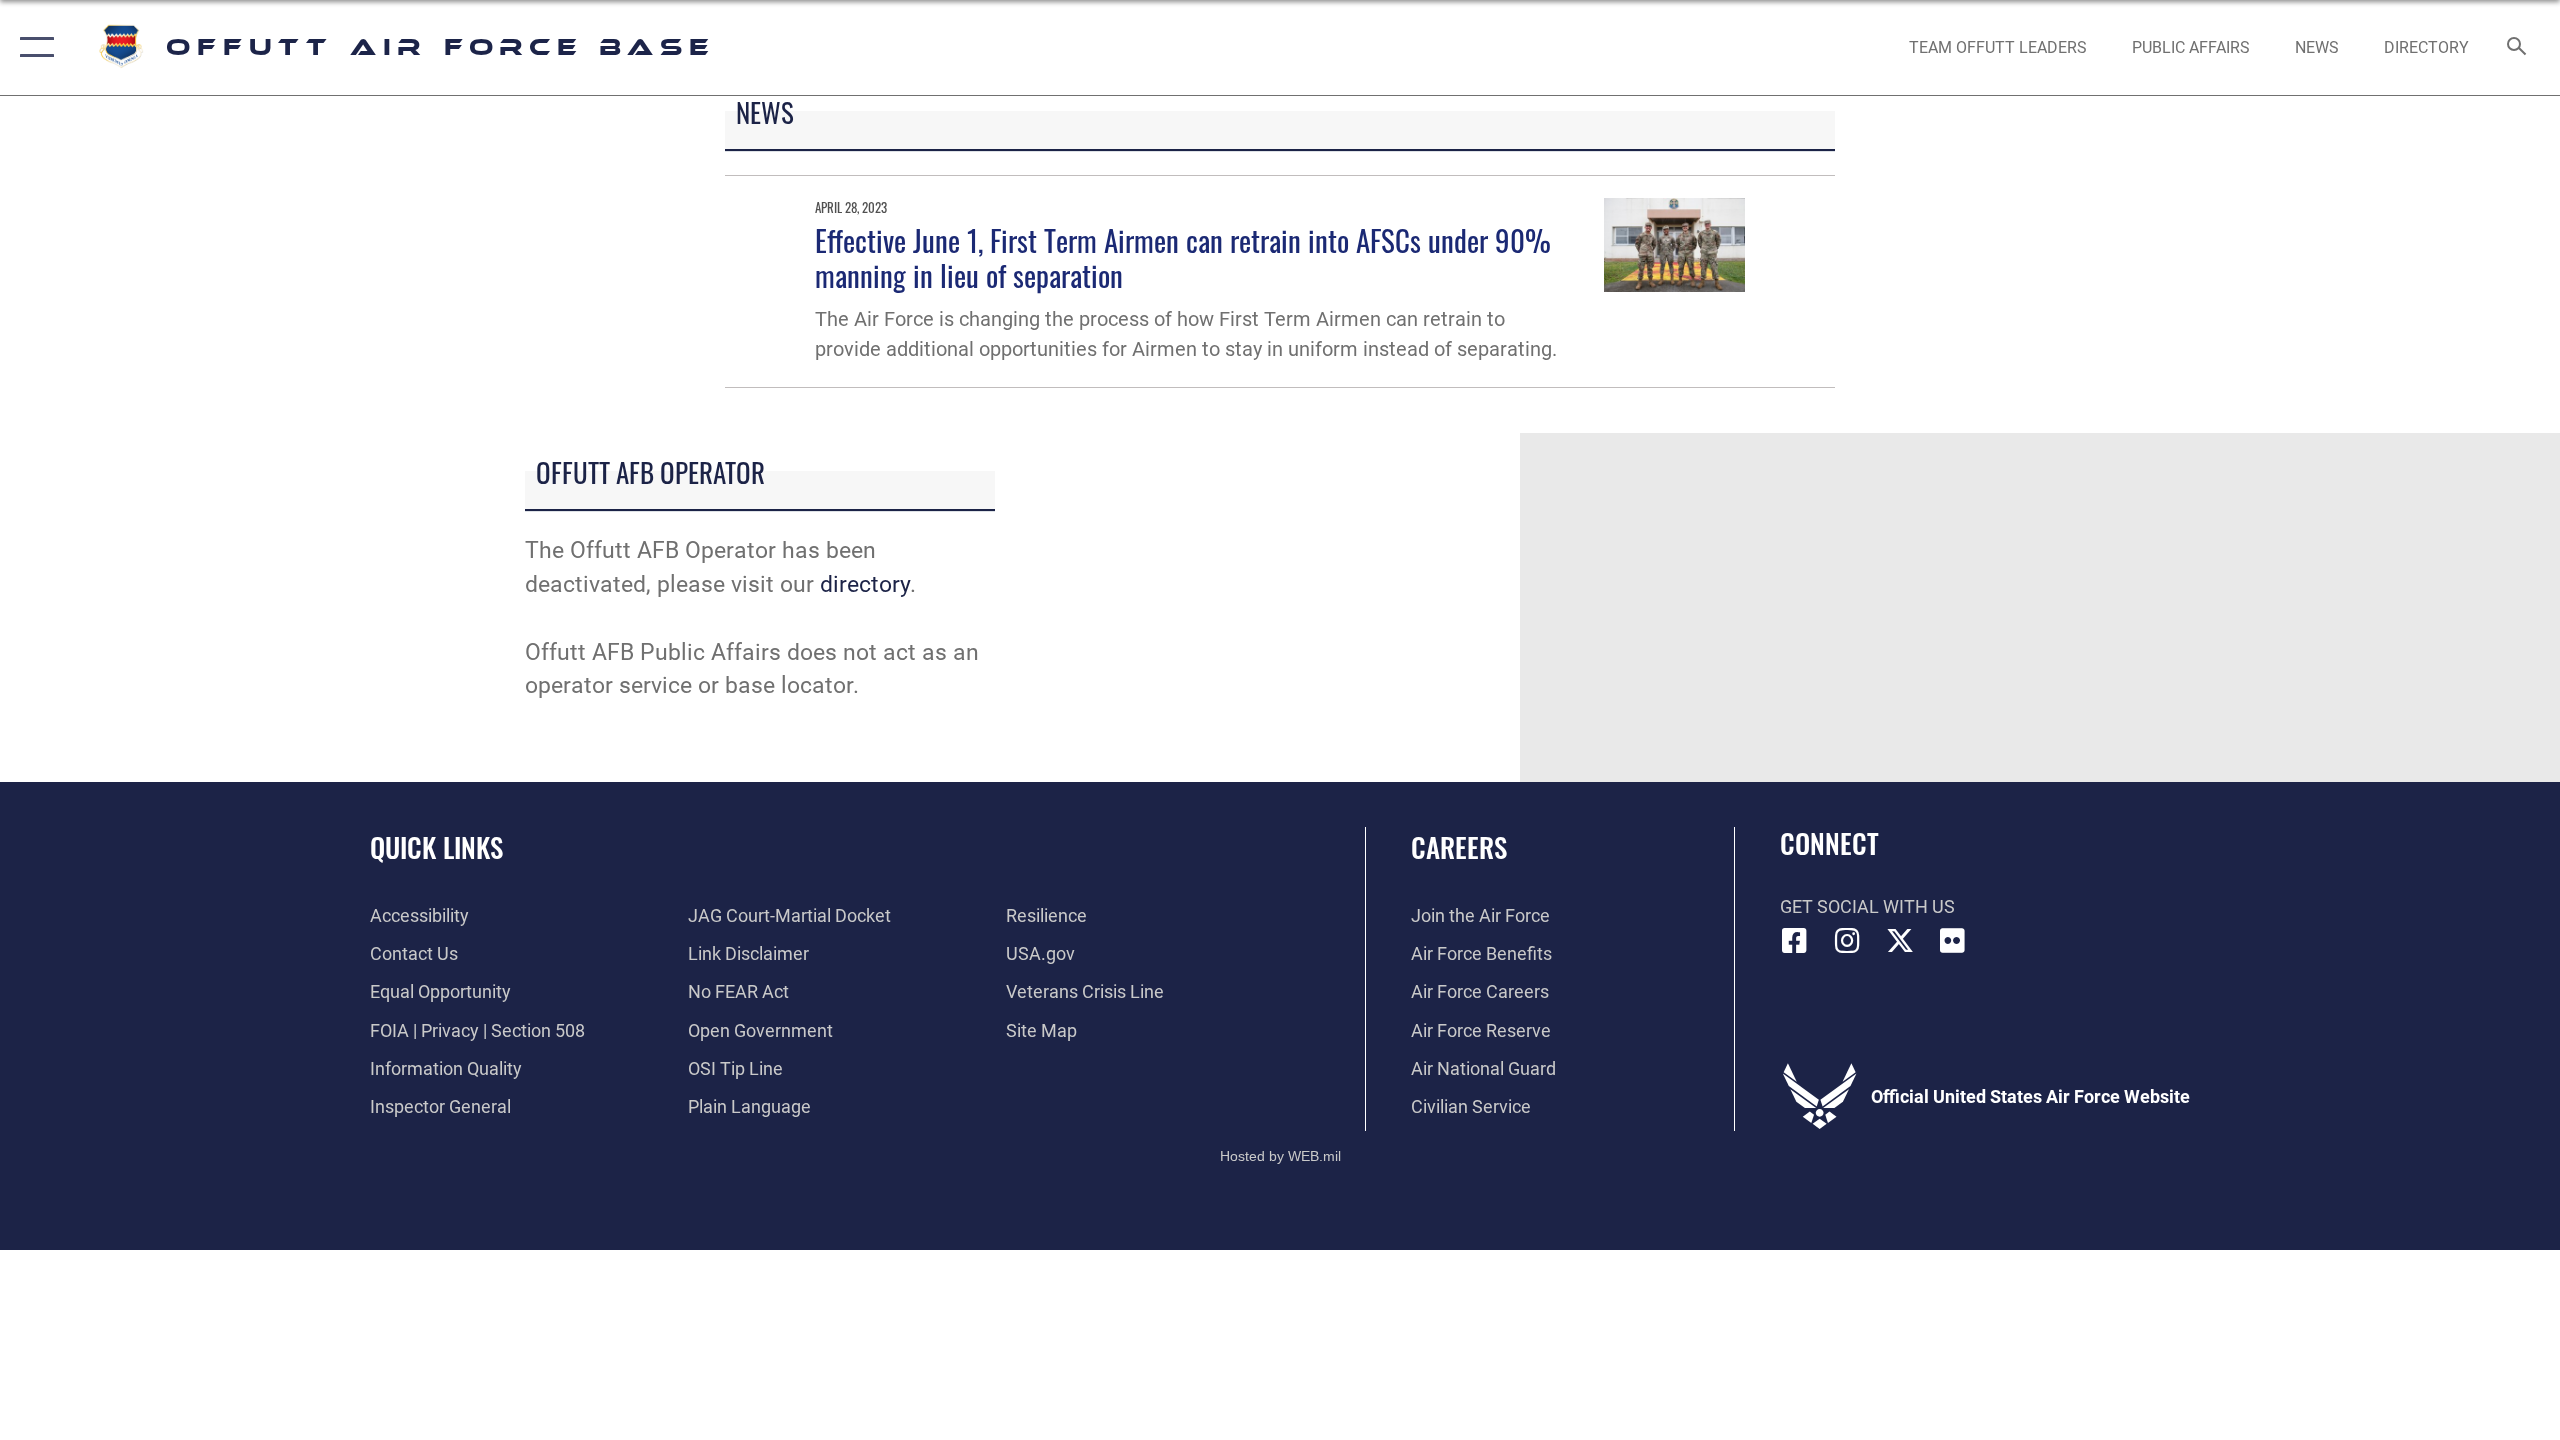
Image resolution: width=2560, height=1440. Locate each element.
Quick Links (436, 847)
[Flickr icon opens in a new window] (1952, 941)
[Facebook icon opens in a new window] (1795, 941)
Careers (1459, 847)
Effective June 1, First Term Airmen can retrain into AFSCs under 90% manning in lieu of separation (1183, 257)
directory (865, 584)
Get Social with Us (1867, 906)
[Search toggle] (2517, 48)
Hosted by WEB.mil (1280, 1156)
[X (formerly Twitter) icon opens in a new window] (1900, 941)
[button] (32, 47)
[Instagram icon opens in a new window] (1847, 941)
